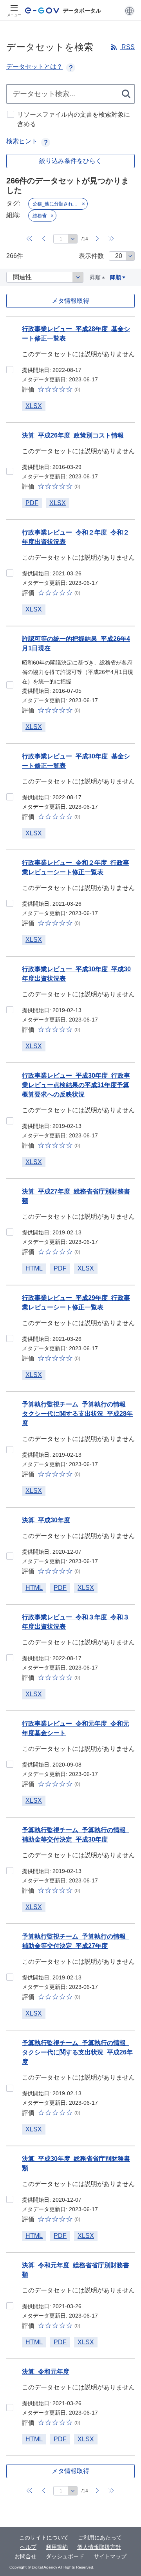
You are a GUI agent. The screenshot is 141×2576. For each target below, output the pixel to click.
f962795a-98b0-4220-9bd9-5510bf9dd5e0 (10, 370)
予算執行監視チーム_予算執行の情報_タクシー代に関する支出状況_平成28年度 (77, 1414)
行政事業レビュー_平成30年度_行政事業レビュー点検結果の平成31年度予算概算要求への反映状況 (76, 1085)
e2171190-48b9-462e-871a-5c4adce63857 (10, 1871)
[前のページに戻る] (44, 239)
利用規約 (57, 2547)
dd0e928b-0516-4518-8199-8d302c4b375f (10, 1338)
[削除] (83, 204)
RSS (127, 47)
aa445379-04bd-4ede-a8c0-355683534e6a (10, 1010)
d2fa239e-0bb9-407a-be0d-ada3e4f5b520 (10, 2199)
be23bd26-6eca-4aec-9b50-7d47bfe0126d (10, 1764)
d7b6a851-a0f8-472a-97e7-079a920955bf (10, 1658)
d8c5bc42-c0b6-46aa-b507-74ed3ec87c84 (10, 573)
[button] (129, 11)
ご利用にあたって (100, 2538)
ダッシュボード (65, 2556)
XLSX (34, 406)
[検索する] (127, 94)
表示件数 (91, 256)
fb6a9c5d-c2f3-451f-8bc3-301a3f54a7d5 (10, 2408)
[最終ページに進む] (112, 239)
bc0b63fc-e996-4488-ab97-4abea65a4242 (10, 1556)
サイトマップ (110, 2556)
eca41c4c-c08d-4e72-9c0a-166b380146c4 (10, 685)
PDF (32, 503)
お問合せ (25, 2556)
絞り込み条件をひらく (70, 161)
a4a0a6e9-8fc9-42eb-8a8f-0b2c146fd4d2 (10, 2306)
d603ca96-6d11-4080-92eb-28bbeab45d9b (10, 1450)
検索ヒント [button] (22, 141)
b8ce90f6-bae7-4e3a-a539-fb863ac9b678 (10, 471)
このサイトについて (44, 2538)
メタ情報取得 (70, 301)
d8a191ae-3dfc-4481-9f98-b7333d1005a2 (10, 2088)
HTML (34, 1268)
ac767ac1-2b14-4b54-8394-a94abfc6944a (10, 903)
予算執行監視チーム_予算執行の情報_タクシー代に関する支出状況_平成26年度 (77, 2052)
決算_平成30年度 (46, 1520)
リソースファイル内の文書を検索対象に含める (74, 119)
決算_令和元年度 (46, 2372)
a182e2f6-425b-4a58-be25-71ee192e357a (10, 1121)
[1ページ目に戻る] (30, 239)
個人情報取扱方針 (99, 2547)
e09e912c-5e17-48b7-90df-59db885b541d (10, 1232)
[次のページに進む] (98, 239)
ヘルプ (28, 2547)
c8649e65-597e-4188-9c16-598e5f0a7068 (10, 797)
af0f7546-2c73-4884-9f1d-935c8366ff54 (10, 1977)
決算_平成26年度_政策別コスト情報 (73, 435)
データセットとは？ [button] (34, 67)
